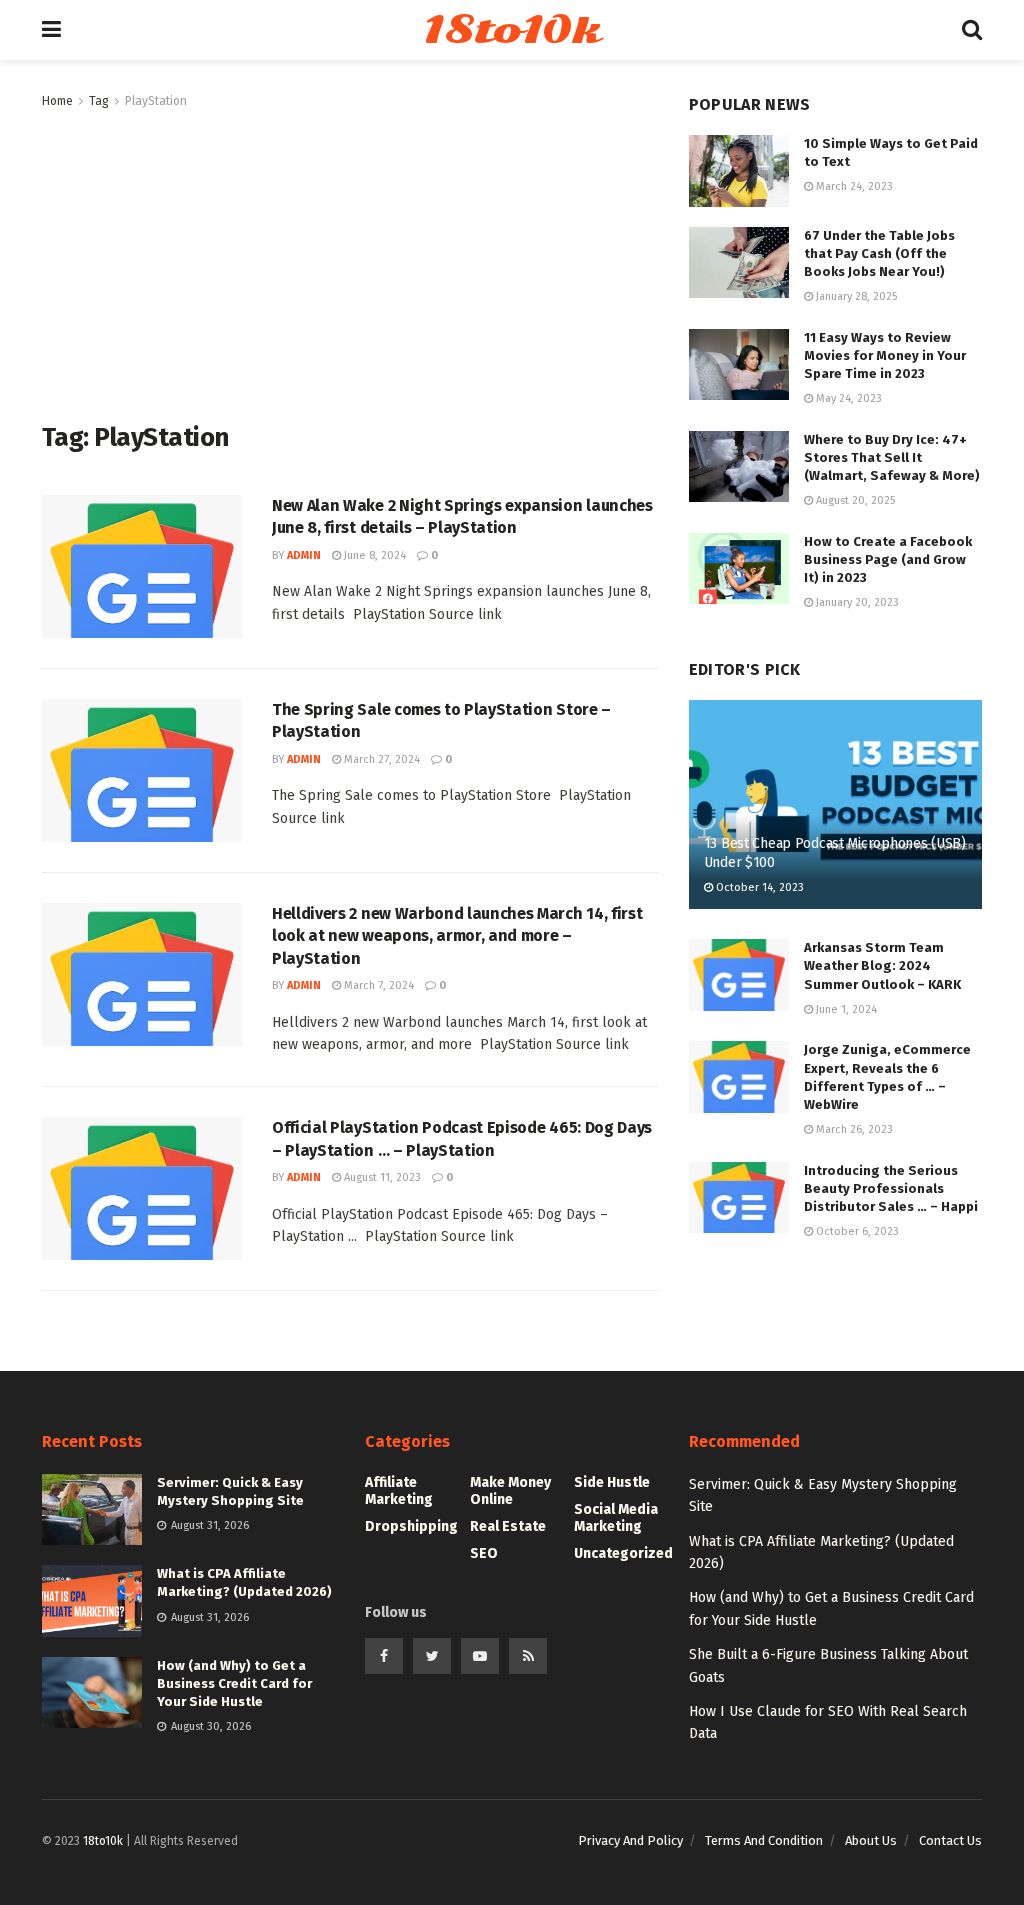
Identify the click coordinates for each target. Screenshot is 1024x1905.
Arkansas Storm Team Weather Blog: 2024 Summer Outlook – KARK (882, 965)
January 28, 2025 (855, 296)
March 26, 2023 (853, 1129)
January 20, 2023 (856, 602)
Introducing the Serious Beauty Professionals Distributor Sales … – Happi (891, 1188)
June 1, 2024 (845, 1009)
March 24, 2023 (853, 186)
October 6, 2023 (856, 1231)
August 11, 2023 (381, 1177)
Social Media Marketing (616, 1518)
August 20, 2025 (854, 500)
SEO (484, 1553)
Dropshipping (411, 1526)
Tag (99, 101)
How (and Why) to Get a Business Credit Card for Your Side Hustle (234, 1683)
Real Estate (508, 1526)
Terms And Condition (764, 1840)
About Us (871, 1840)
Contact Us (950, 1840)
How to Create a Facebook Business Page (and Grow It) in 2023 (888, 559)
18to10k (511, 30)
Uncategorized (623, 1553)
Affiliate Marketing (399, 1491)
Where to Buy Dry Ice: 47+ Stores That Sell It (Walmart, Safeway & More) (892, 457)
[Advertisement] (350, 262)
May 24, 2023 (847, 398)
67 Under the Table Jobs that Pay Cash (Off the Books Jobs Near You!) (879, 253)
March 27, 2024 (380, 759)
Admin (304, 555)
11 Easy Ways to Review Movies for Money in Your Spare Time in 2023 (885, 355)
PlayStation (156, 101)
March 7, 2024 (377, 985)
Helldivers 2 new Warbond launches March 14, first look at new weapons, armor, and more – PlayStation (457, 936)
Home (57, 101)
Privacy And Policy (630, 1840)
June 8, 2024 (373, 555)
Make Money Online (510, 1491)
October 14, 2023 (758, 887)
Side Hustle (612, 1482)
